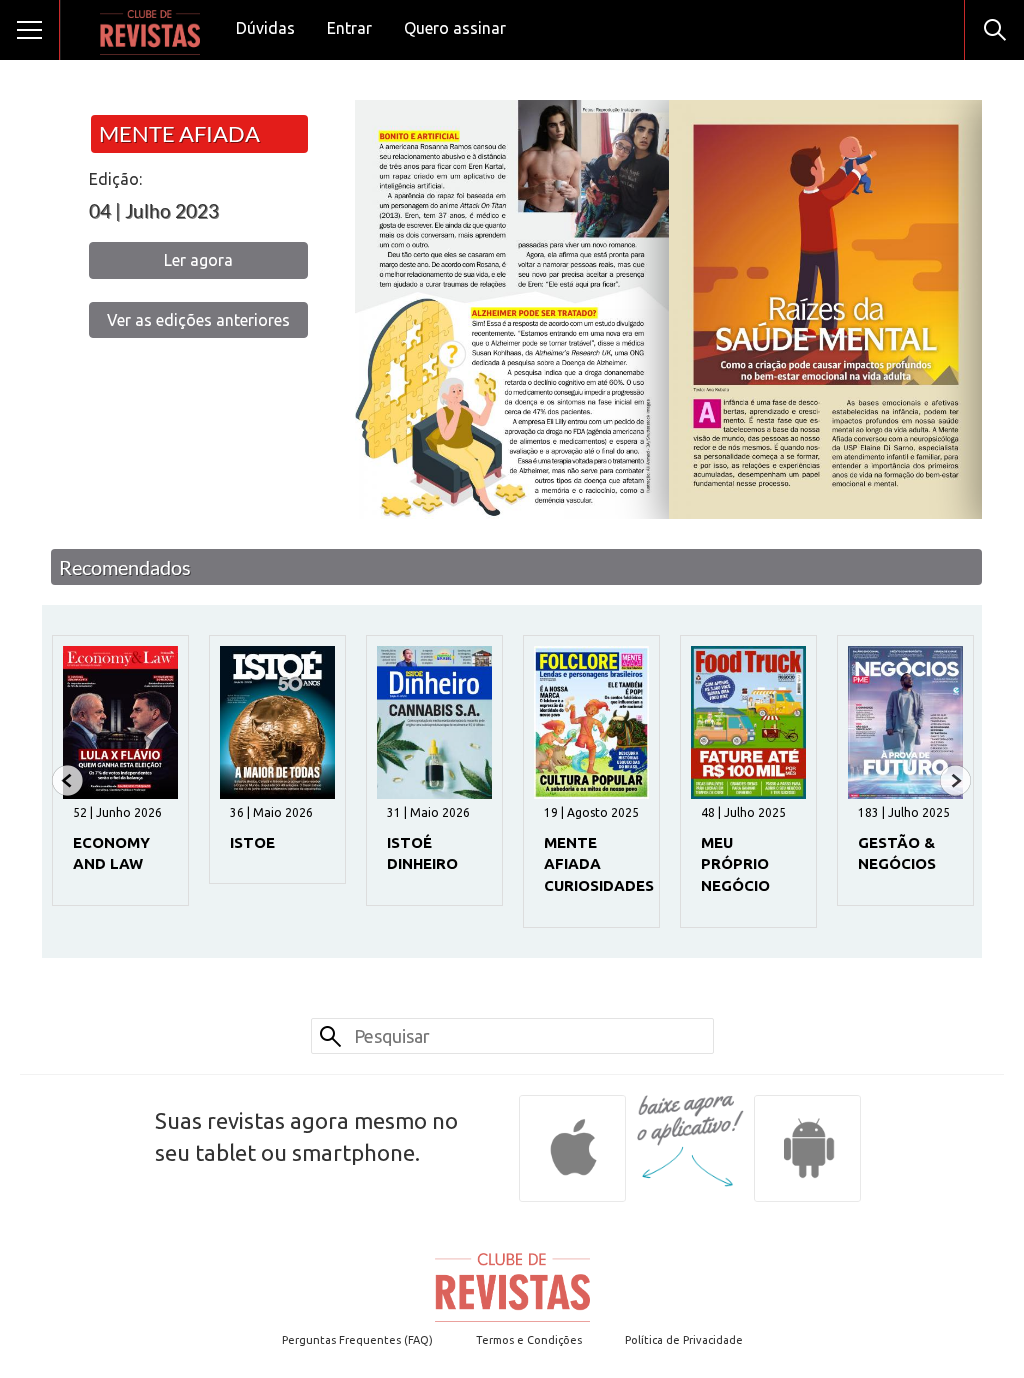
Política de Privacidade (684, 1340)
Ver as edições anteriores (198, 320)
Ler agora (198, 260)
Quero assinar (455, 28)
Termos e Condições (529, 1340)
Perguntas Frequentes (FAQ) (357, 1340)
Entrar (349, 28)
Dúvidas (265, 28)
